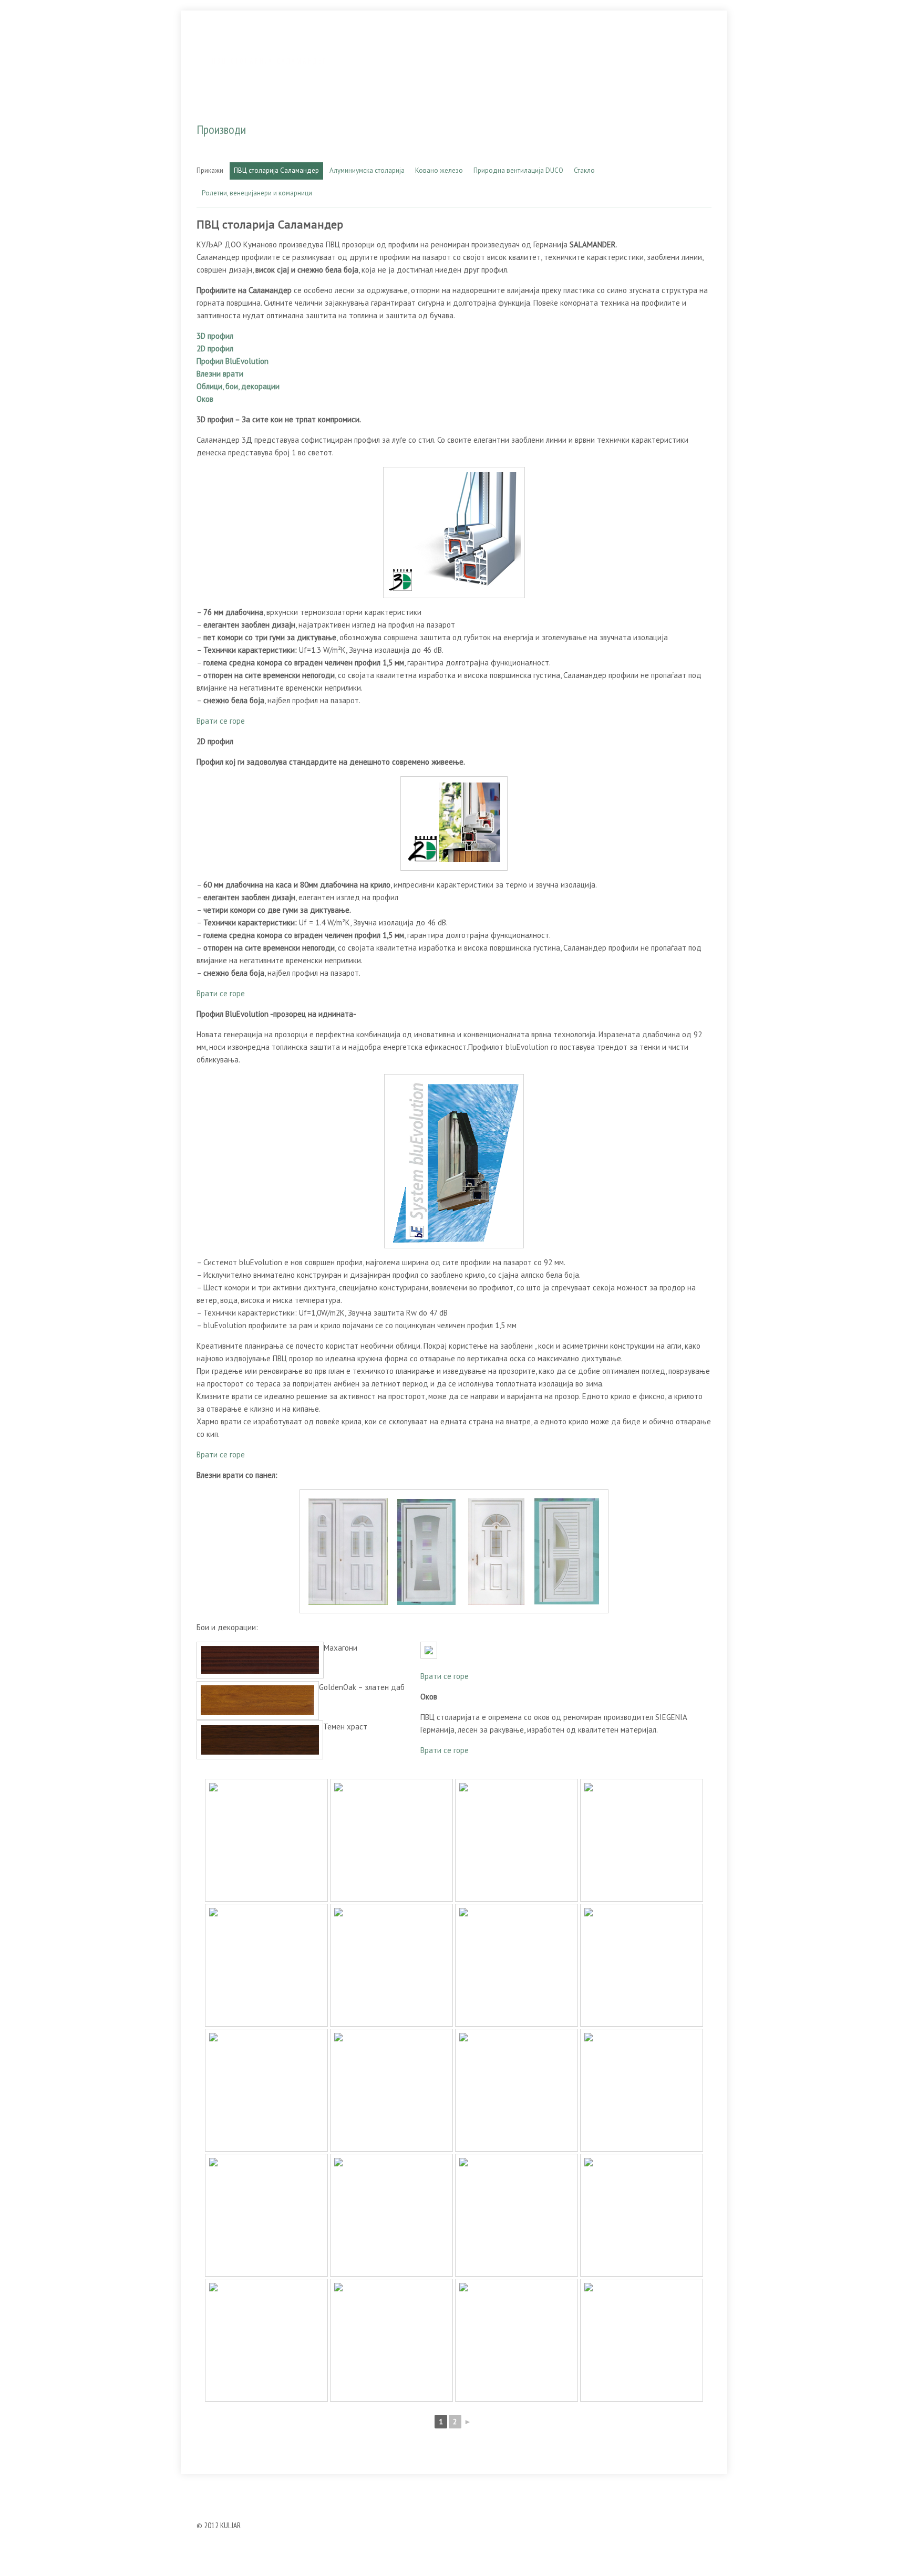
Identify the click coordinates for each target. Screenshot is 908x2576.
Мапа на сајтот (485, 2487)
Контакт (655, 39)
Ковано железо (439, 170)
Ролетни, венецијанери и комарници (257, 193)
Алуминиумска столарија (367, 170)
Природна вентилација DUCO (518, 170)
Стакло (584, 170)
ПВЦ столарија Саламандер (276, 170)
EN (715, 39)
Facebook (539, 2487)
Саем (439, 2487)
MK (699, 39)
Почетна (368, 2487)
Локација (589, 39)
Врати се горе (221, 721)
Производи (525, 39)
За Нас (458, 39)
